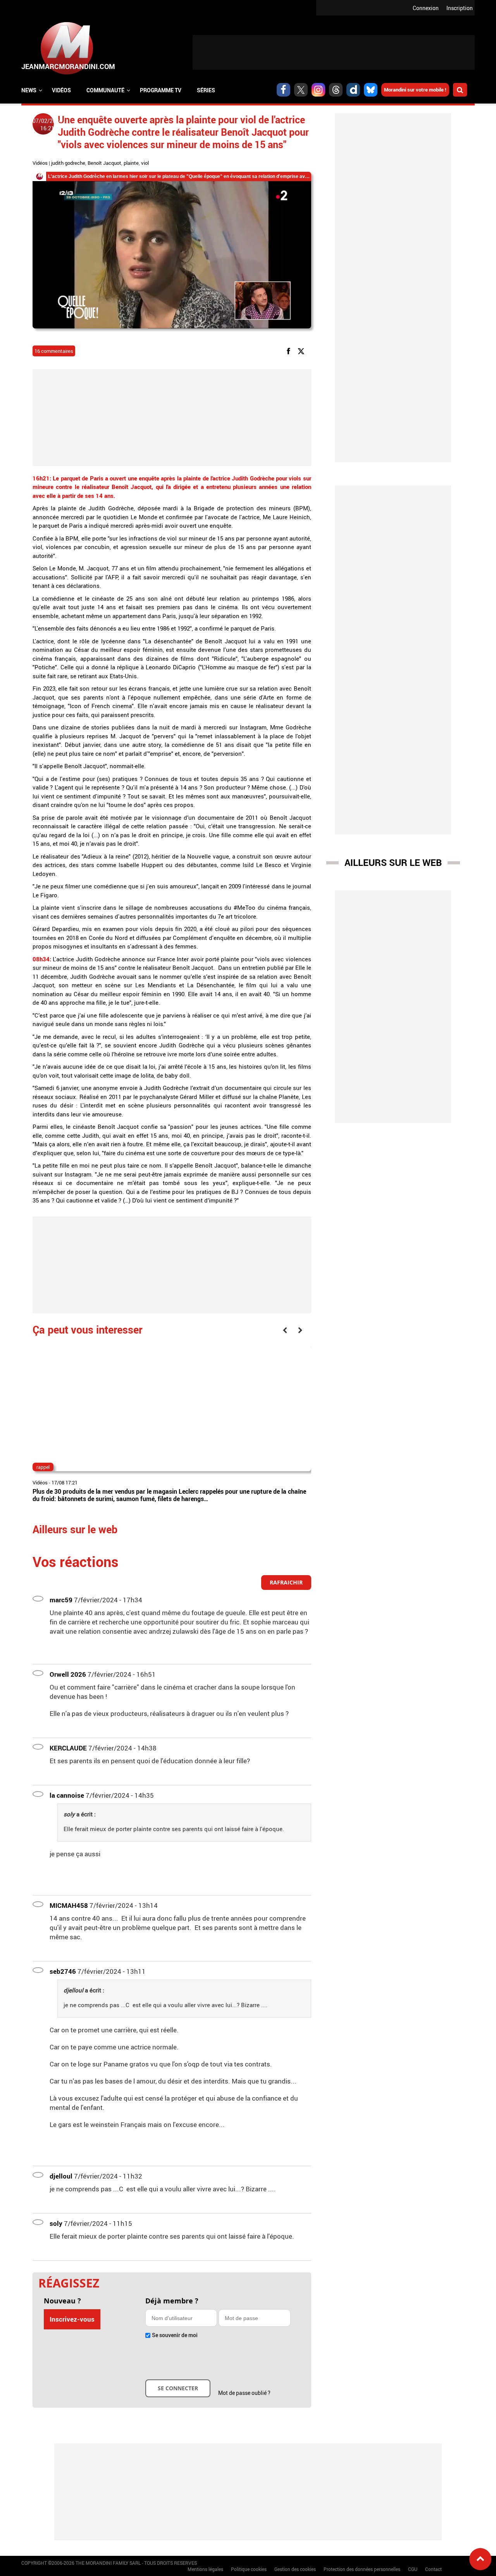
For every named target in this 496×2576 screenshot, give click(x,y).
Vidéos (61, 90)
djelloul (61, 2176)
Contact (433, 2569)
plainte (131, 163)
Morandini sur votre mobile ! (415, 90)
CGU (413, 2569)
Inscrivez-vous (72, 2319)
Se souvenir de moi (175, 2335)
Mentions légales (205, 2569)
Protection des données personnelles (362, 2569)
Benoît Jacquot (104, 163)
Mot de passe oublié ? (244, 2393)
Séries (206, 90)
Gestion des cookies (295, 2569)
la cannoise (67, 1795)
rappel (43, 1467)
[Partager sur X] (302, 350)
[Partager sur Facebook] (290, 350)
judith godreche (68, 163)
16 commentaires (54, 351)
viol (145, 163)
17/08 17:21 (65, 1482)
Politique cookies (249, 2569)
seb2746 (63, 1971)
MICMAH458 (69, 1905)
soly (56, 2223)
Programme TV (161, 90)
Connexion (426, 8)
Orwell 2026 (68, 1674)
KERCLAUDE (68, 1748)
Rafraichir (286, 1582)
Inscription (460, 8)
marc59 (61, 1600)
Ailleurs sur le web (393, 862)
